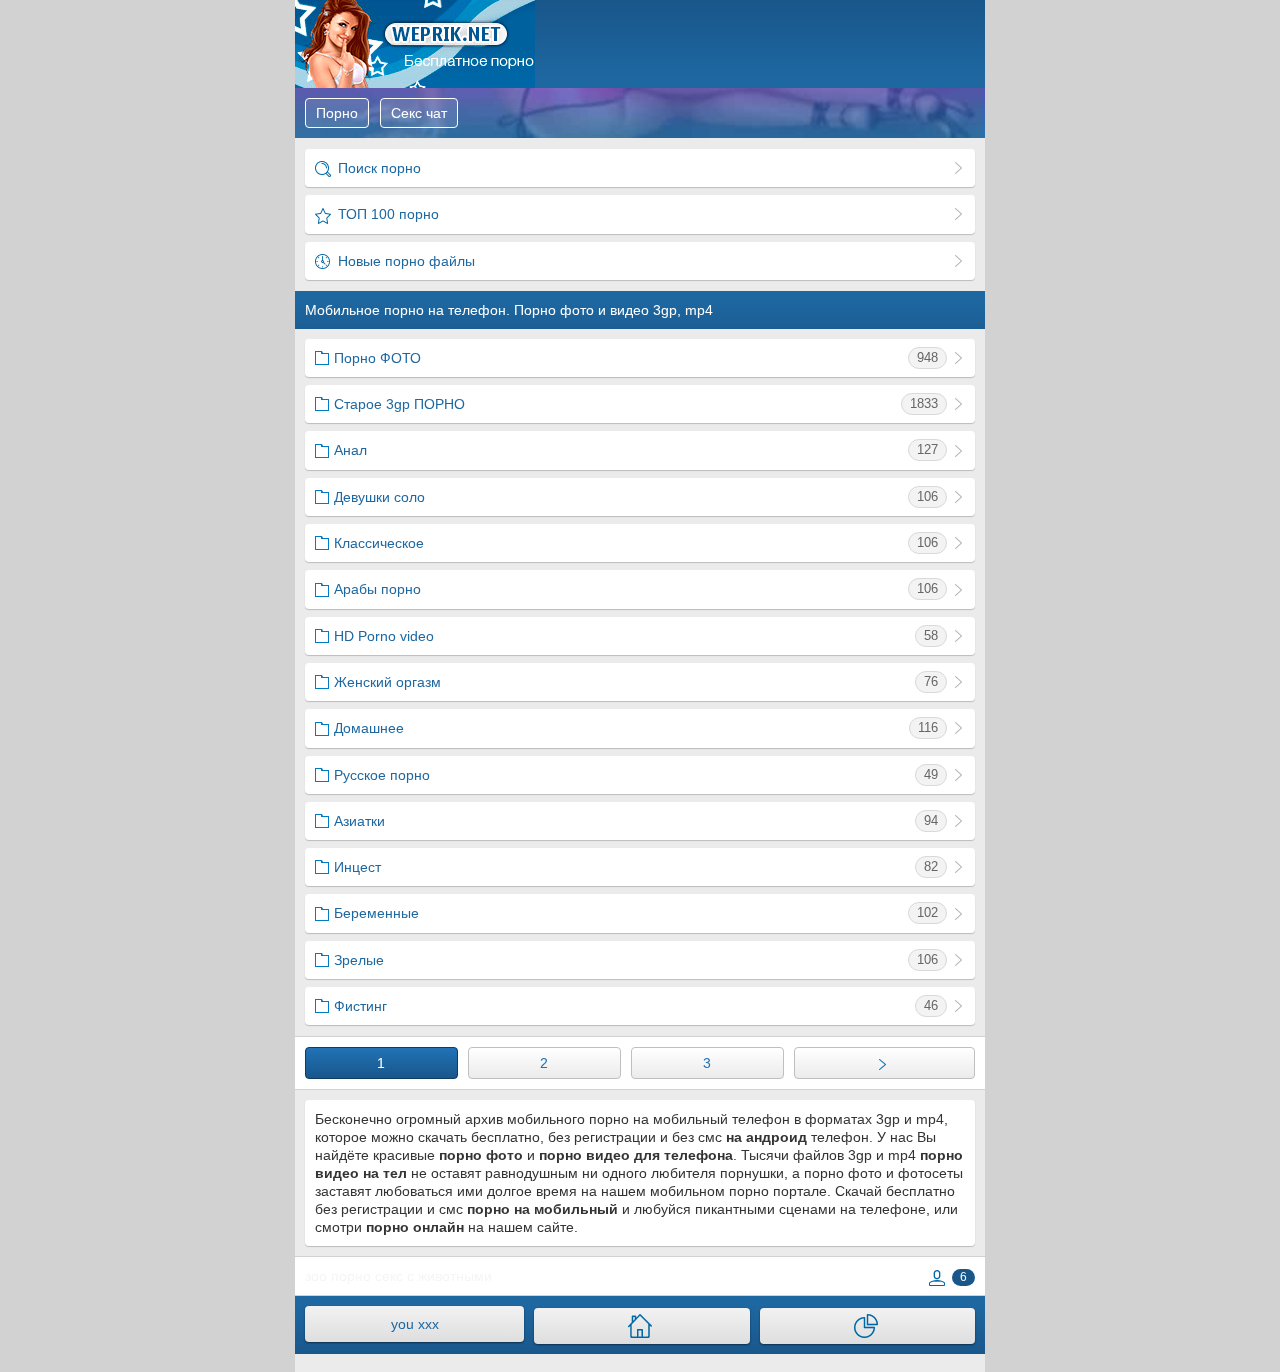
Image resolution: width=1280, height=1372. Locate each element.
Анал (636, 450)
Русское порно (636, 775)
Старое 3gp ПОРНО (636, 404)
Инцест (636, 867)
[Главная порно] (641, 1326)
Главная (415, 44)
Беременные (636, 913)
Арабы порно (636, 589)
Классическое (636, 543)
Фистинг (636, 1006)
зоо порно (338, 1276)
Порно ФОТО (636, 358)
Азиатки (636, 821)
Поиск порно (377, 168)
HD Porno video (636, 636)
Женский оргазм (636, 682)
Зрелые (636, 960)
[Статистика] (867, 1326)
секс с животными (433, 1276)
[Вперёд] (884, 1063)
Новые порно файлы (404, 261)
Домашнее (636, 728)
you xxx (415, 1324)
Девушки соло (636, 497)
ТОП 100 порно (386, 214)
